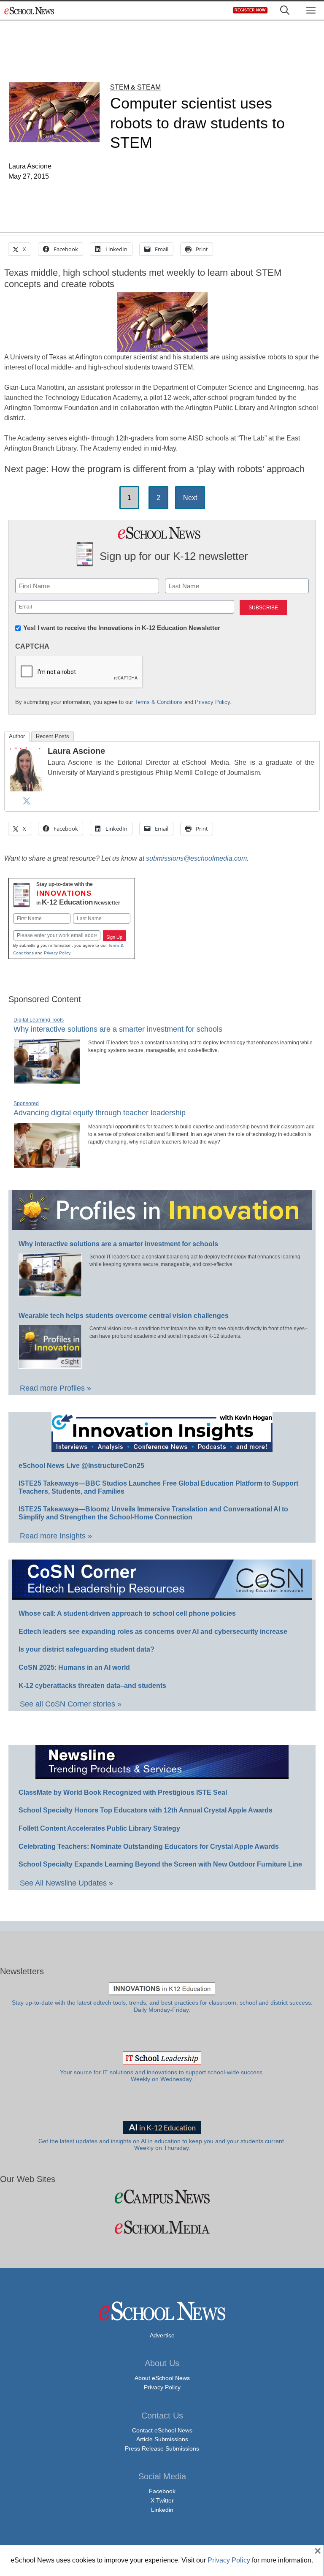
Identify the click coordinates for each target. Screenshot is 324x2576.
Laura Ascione (76, 751)
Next (190, 498)
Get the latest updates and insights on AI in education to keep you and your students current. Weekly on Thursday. (162, 2145)
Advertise (162, 2335)
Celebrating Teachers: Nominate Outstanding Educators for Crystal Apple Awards (149, 1846)
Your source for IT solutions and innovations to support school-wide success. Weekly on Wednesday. (162, 2076)
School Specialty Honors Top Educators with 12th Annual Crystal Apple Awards (146, 1810)
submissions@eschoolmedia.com (196, 858)
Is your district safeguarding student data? (86, 1649)
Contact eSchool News (162, 2430)
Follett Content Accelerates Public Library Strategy (99, 1828)
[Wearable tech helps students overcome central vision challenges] (50, 1365)
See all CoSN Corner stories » (71, 1704)
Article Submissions (162, 2439)
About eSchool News (162, 2378)
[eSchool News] (30, 10)
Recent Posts (53, 736)
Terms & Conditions (159, 702)
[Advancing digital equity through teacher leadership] (47, 1164)
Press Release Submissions (162, 2448)
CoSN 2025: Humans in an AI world (74, 1667)
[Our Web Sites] (162, 2197)
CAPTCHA (32, 646)
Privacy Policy (212, 702)
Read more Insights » (56, 1536)
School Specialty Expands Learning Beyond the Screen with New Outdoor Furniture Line (160, 1864)
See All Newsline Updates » (66, 1883)
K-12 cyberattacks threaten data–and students (92, 1686)
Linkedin (162, 2510)
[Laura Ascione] (27, 788)
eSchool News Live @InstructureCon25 (81, 1466)
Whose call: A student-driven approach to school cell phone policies (127, 1613)
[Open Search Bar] (285, 10)
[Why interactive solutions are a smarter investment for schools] (47, 1080)
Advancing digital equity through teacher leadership (100, 1113)
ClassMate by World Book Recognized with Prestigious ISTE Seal (123, 1792)
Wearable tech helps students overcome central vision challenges (124, 1316)
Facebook (162, 2491)
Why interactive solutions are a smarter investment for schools (118, 1029)
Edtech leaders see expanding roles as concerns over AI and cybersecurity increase (153, 1632)
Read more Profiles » (55, 1388)
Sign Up (114, 937)
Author (17, 736)
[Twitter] (27, 801)
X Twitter (162, 2500)
